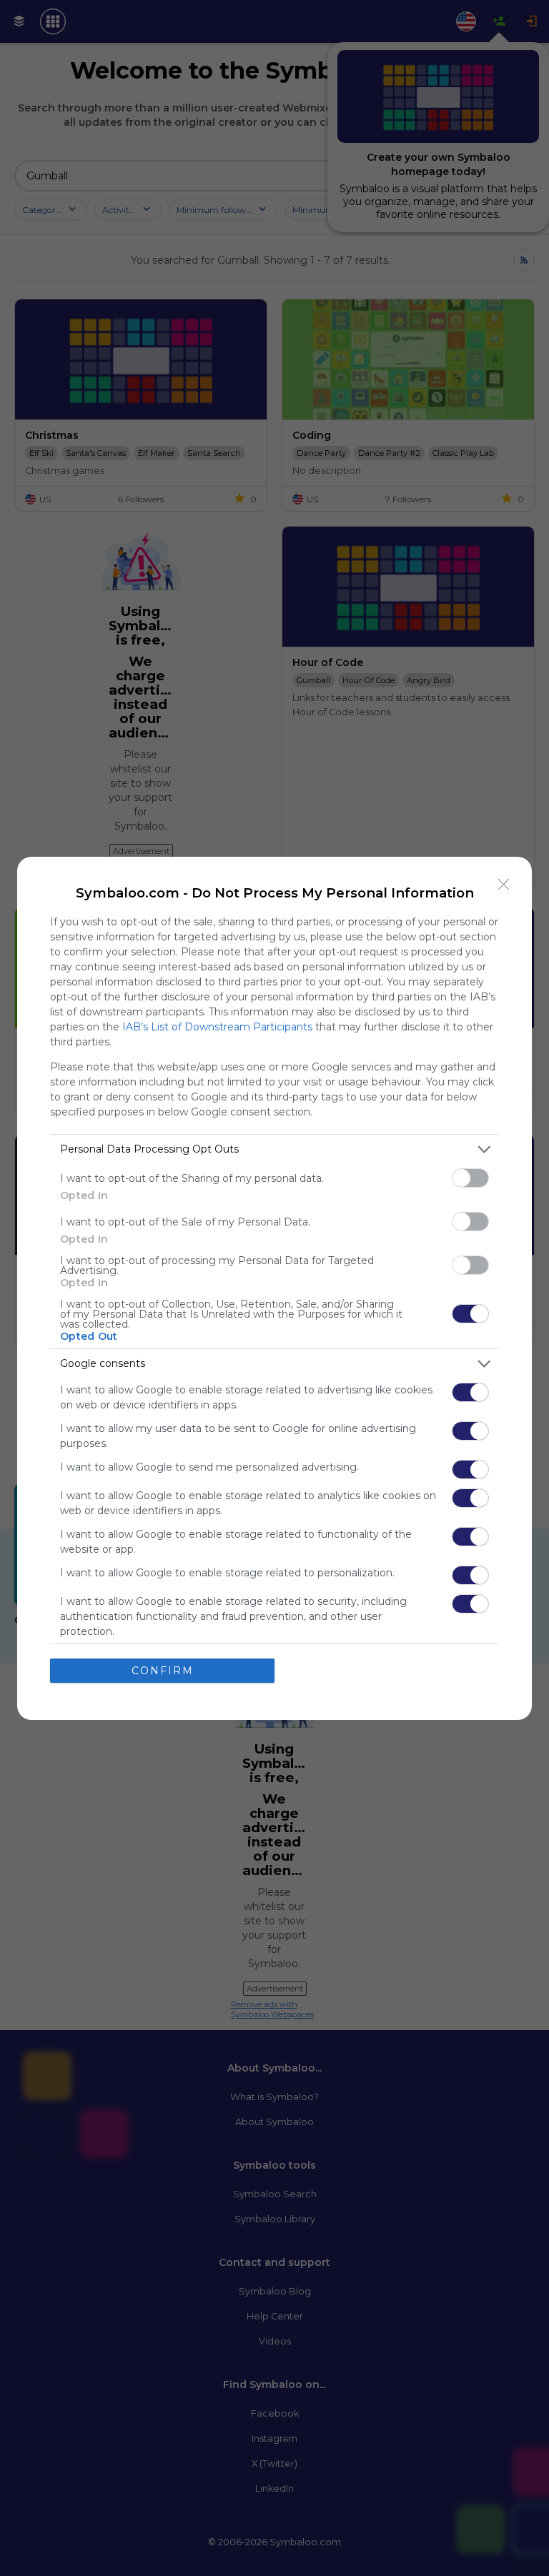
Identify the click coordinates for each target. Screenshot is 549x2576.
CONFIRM (163, 1671)
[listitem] (274, 1149)
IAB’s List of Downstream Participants (217, 1027)
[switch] (470, 1178)
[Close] (504, 885)
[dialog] (274, 1288)
